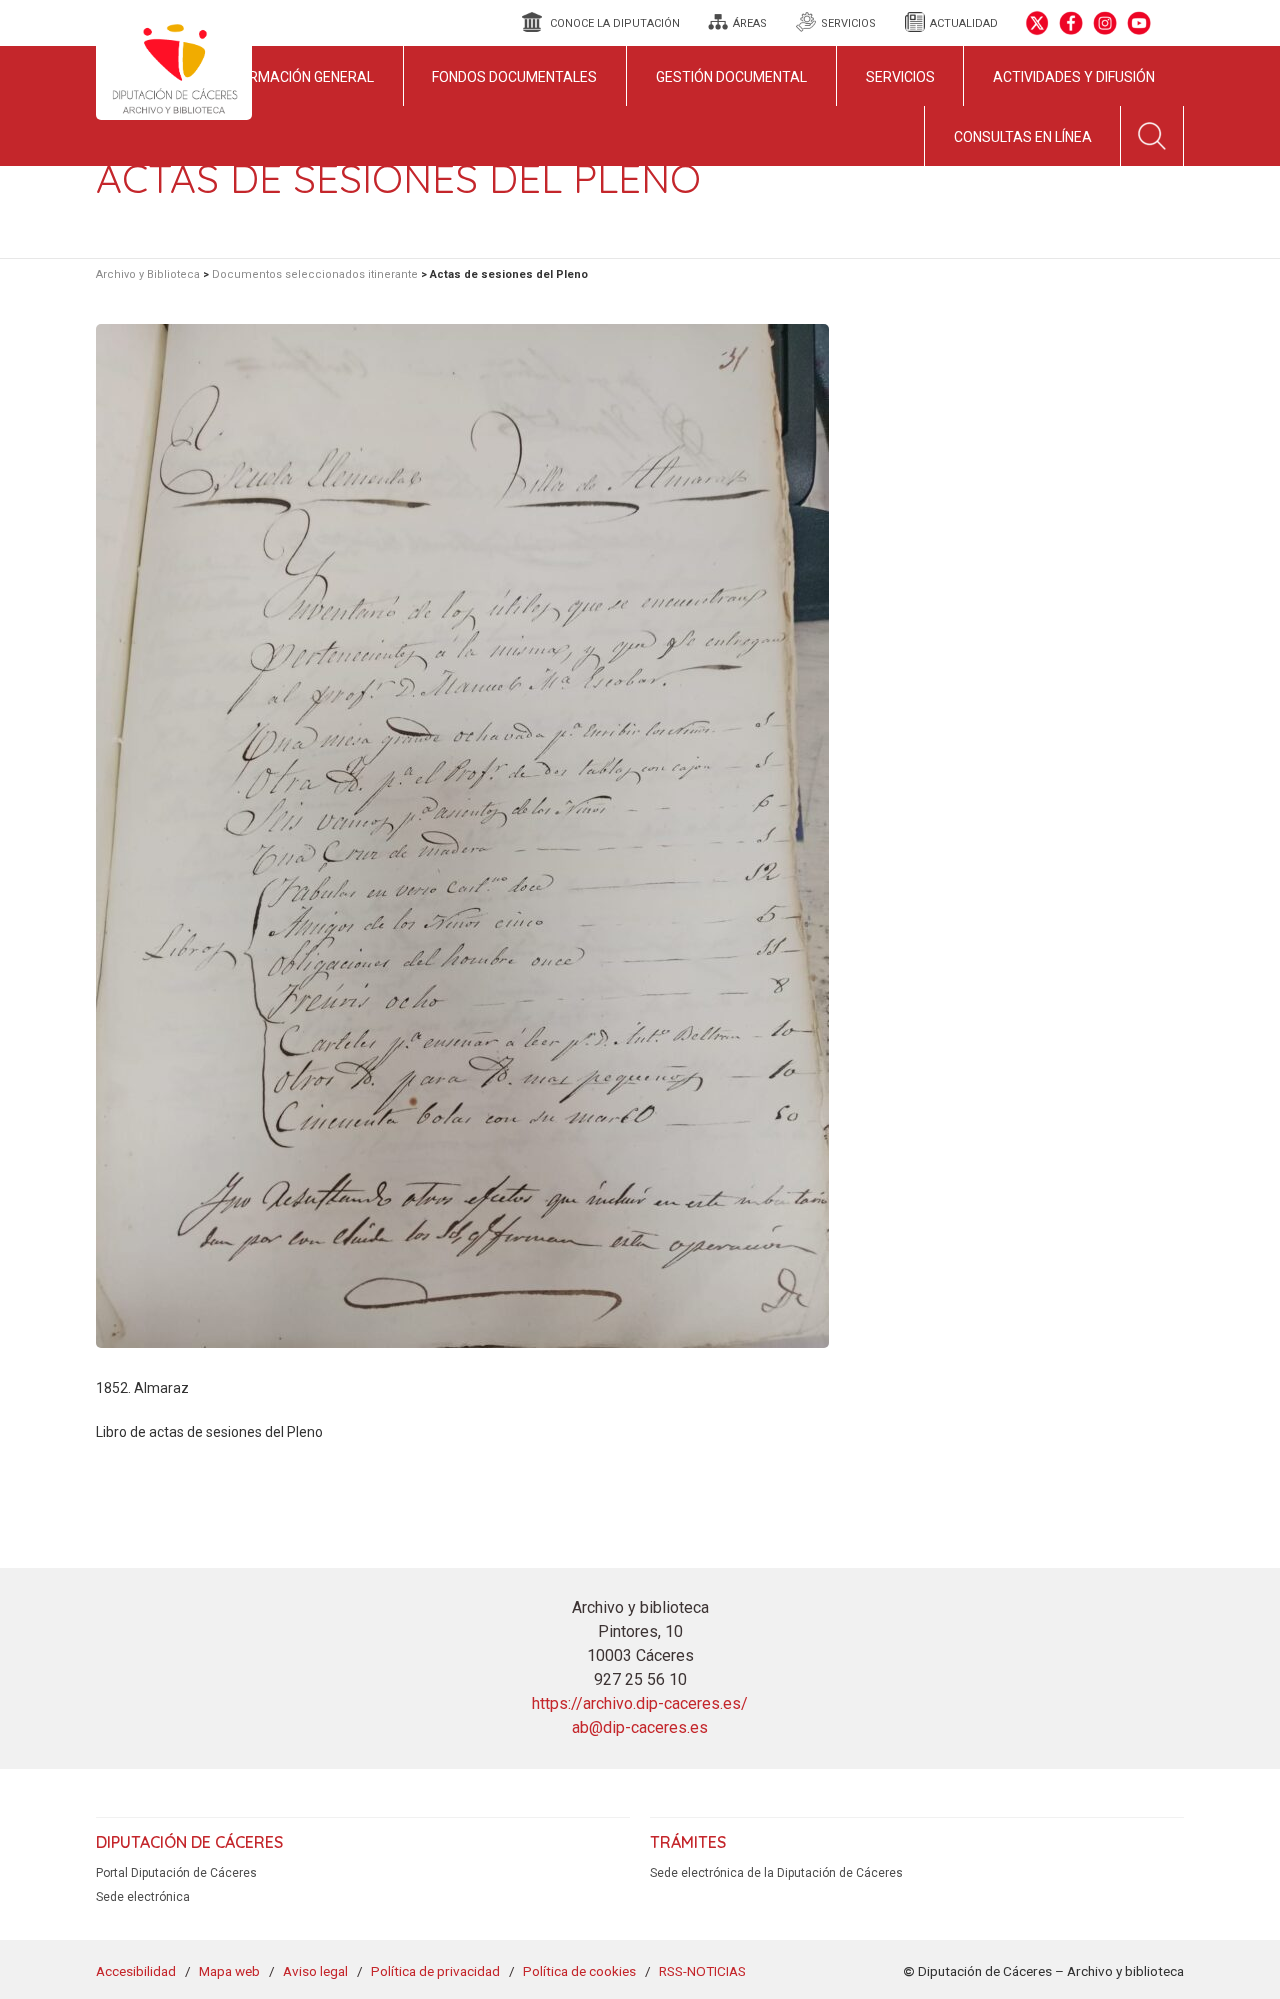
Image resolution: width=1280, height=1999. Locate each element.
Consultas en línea (1023, 137)
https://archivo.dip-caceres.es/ (640, 1703)
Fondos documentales (514, 77)
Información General (297, 77)
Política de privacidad (435, 1971)
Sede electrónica (143, 1897)
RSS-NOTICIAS (702, 1971)
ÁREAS (750, 23)
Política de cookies (579, 1971)
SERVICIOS (848, 23)
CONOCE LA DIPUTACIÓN (615, 23)
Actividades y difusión (1074, 77)
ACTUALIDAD (964, 23)
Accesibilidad (136, 1971)
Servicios (900, 77)
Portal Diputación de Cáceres (176, 1873)
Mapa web (229, 1971)
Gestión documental (731, 77)
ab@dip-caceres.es (640, 1727)
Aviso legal (315, 1971)
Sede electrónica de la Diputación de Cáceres (776, 1873)
